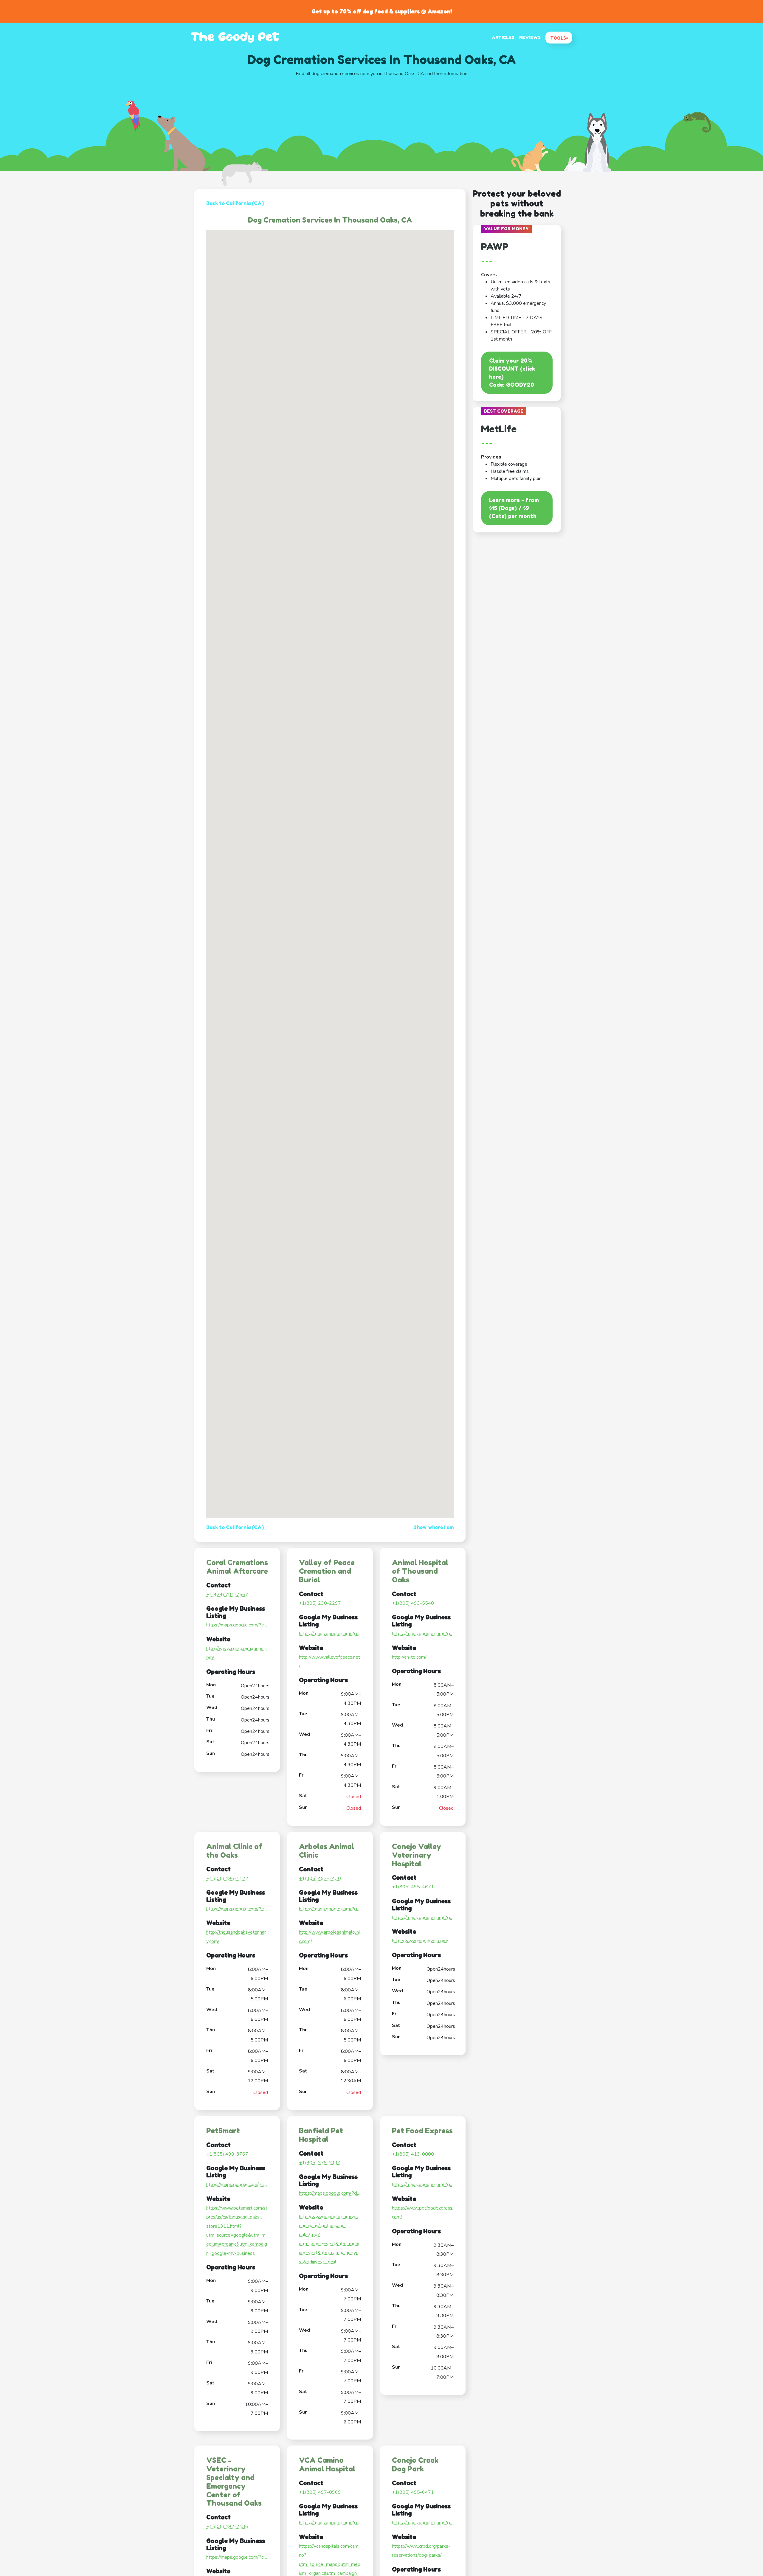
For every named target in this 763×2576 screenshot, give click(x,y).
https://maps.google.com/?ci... (237, 1625)
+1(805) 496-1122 (227, 1879)
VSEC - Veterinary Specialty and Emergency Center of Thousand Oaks (234, 2482)
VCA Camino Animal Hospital (327, 2465)
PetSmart (223, 2131)
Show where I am (434, 1527)
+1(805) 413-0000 (413, 2154)
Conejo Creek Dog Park (415, 2465)
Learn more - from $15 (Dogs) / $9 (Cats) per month (514, 508)
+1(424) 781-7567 (227, 1595)
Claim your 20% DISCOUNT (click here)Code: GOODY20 (512, 373)
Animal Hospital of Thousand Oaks (420, 1571)
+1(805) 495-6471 (413, 2492)
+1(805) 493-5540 (413, 1603)
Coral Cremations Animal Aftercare (237, 1567)
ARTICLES (503, 37)
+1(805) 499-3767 (227, 2154)
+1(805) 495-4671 (413, 1887)
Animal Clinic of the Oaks (234, 1851)
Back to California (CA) (235, 203)
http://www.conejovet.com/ (420, 1941)
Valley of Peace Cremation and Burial (327, 1571)
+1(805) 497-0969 (320, 2492)
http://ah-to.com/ (409, 1657)
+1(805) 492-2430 (320, 1879)
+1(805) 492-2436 (227, 2527)
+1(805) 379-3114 (320, 2163)
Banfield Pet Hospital (321, 2135)
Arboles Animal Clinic (327, 1851)
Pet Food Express (422, 2131)
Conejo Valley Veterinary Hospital (417, 1855)
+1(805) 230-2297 (320, 1603)
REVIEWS (530, 37)
